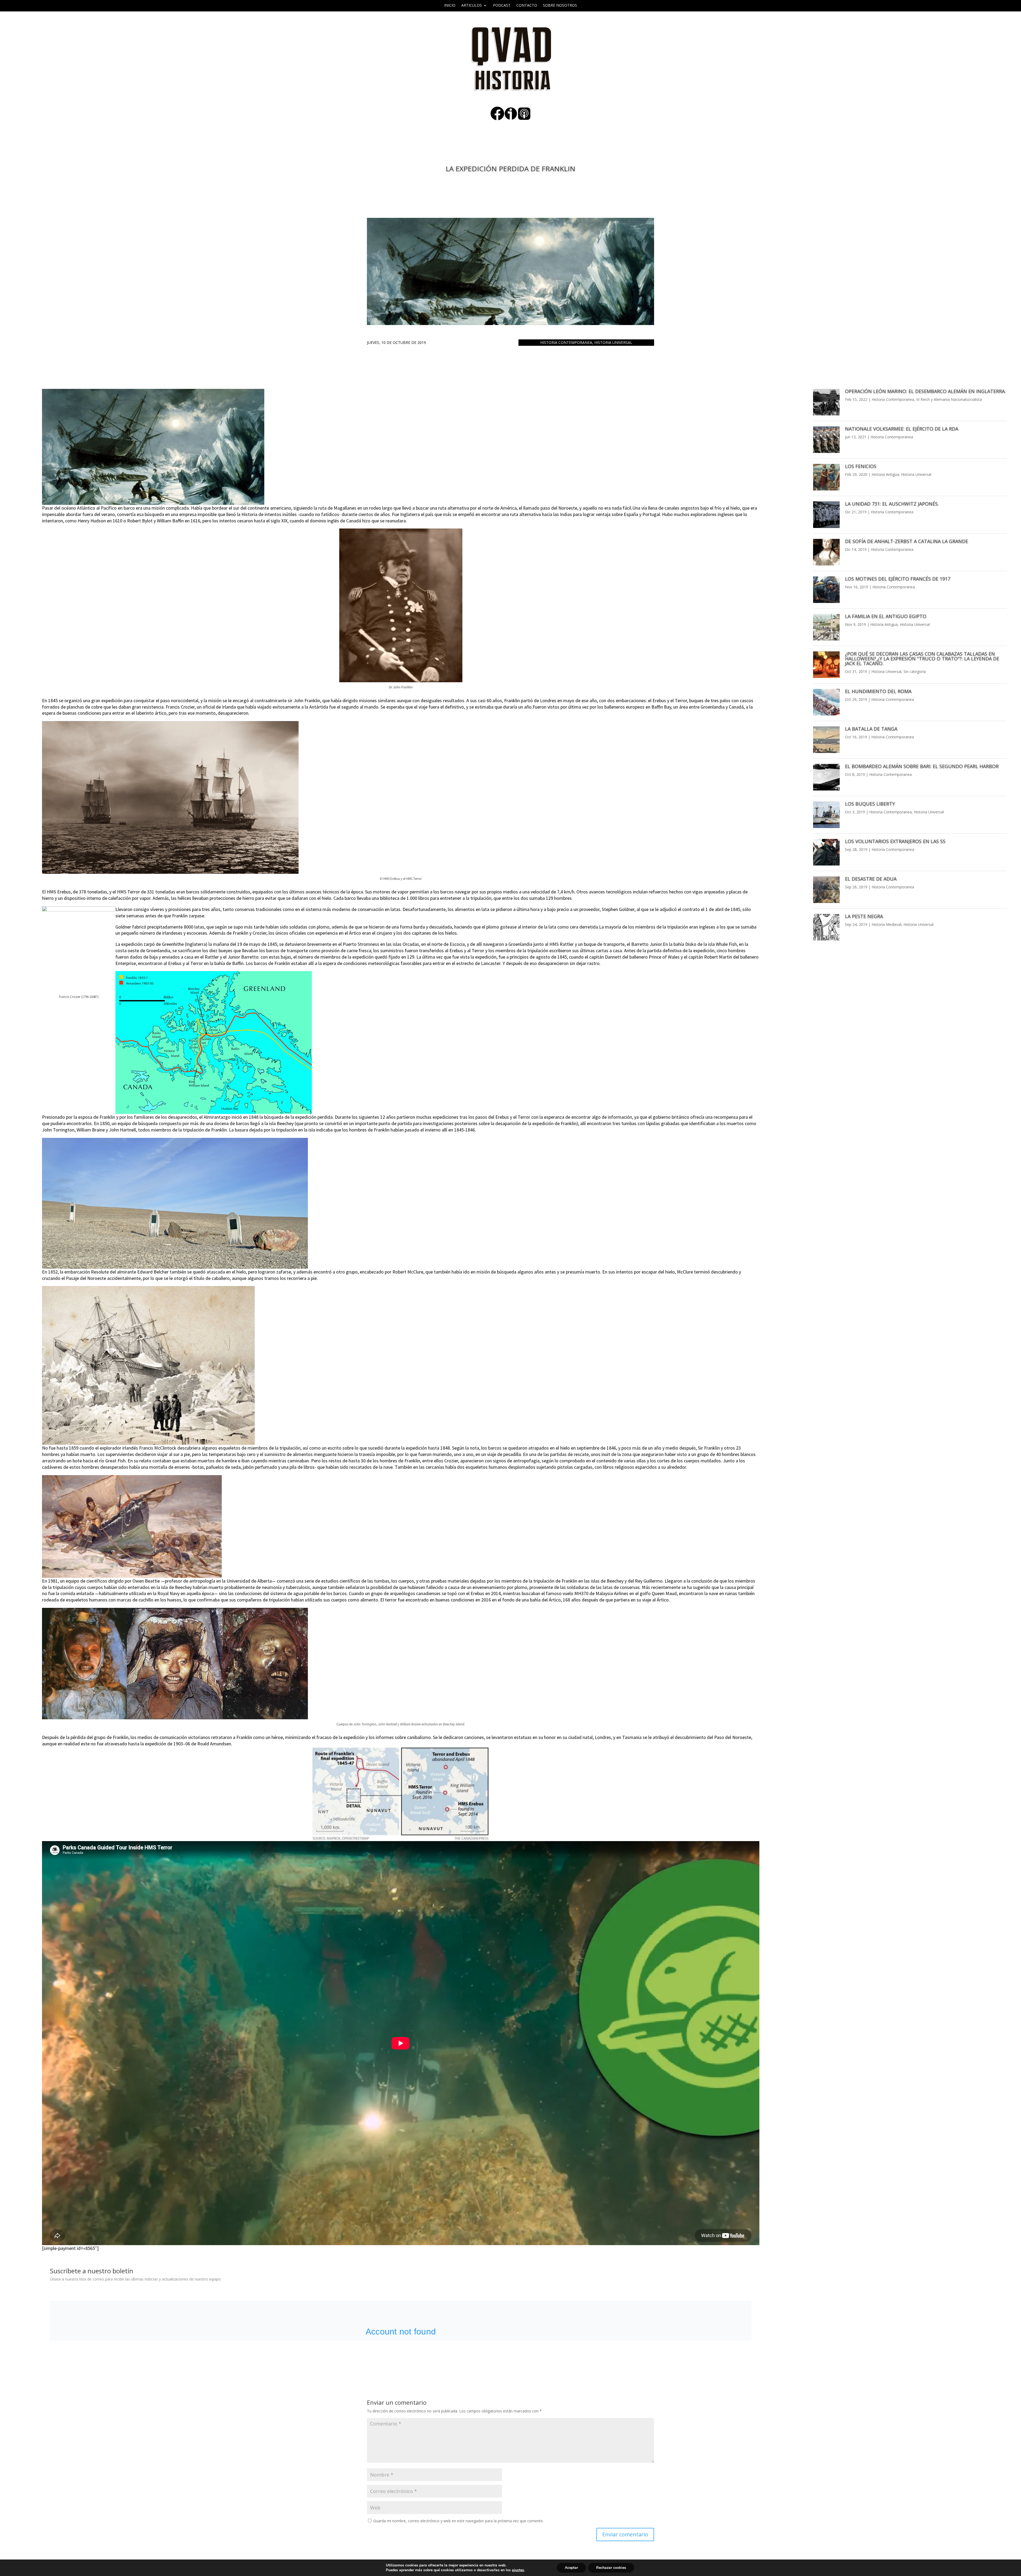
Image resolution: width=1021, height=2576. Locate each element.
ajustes (518, 2570)
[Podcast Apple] (524, 119)
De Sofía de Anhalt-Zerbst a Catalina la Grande (907, 541)
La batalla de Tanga (871, 729)
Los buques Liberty (870, 804)
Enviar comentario (625, 2534)
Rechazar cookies (611, 2568)
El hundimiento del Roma (878, 691)
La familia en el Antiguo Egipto (886, 616)
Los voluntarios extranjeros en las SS (895, 841)
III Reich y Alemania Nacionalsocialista (949, 399)
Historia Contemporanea (566, 342)
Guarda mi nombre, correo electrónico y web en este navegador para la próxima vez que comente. (458, 2521)
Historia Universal (613, 342)
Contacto (527, 6)
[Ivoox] (511, 119)
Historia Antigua (885, 474)
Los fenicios (861, 466)
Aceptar (571, 2568)
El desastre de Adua (871, 879)
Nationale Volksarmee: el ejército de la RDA (902, 429)
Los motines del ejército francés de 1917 (898, 579)
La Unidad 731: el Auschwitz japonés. (892, 504)
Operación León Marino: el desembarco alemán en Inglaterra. (925, 391)
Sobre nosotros (560, 6)
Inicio (450, 6)
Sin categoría (915, 671)
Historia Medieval (886, 924)
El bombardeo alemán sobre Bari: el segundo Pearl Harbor (922, 766)
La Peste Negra (864, 916)
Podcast (502, 6)
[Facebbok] (497, 119)
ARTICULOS (472, 6)
